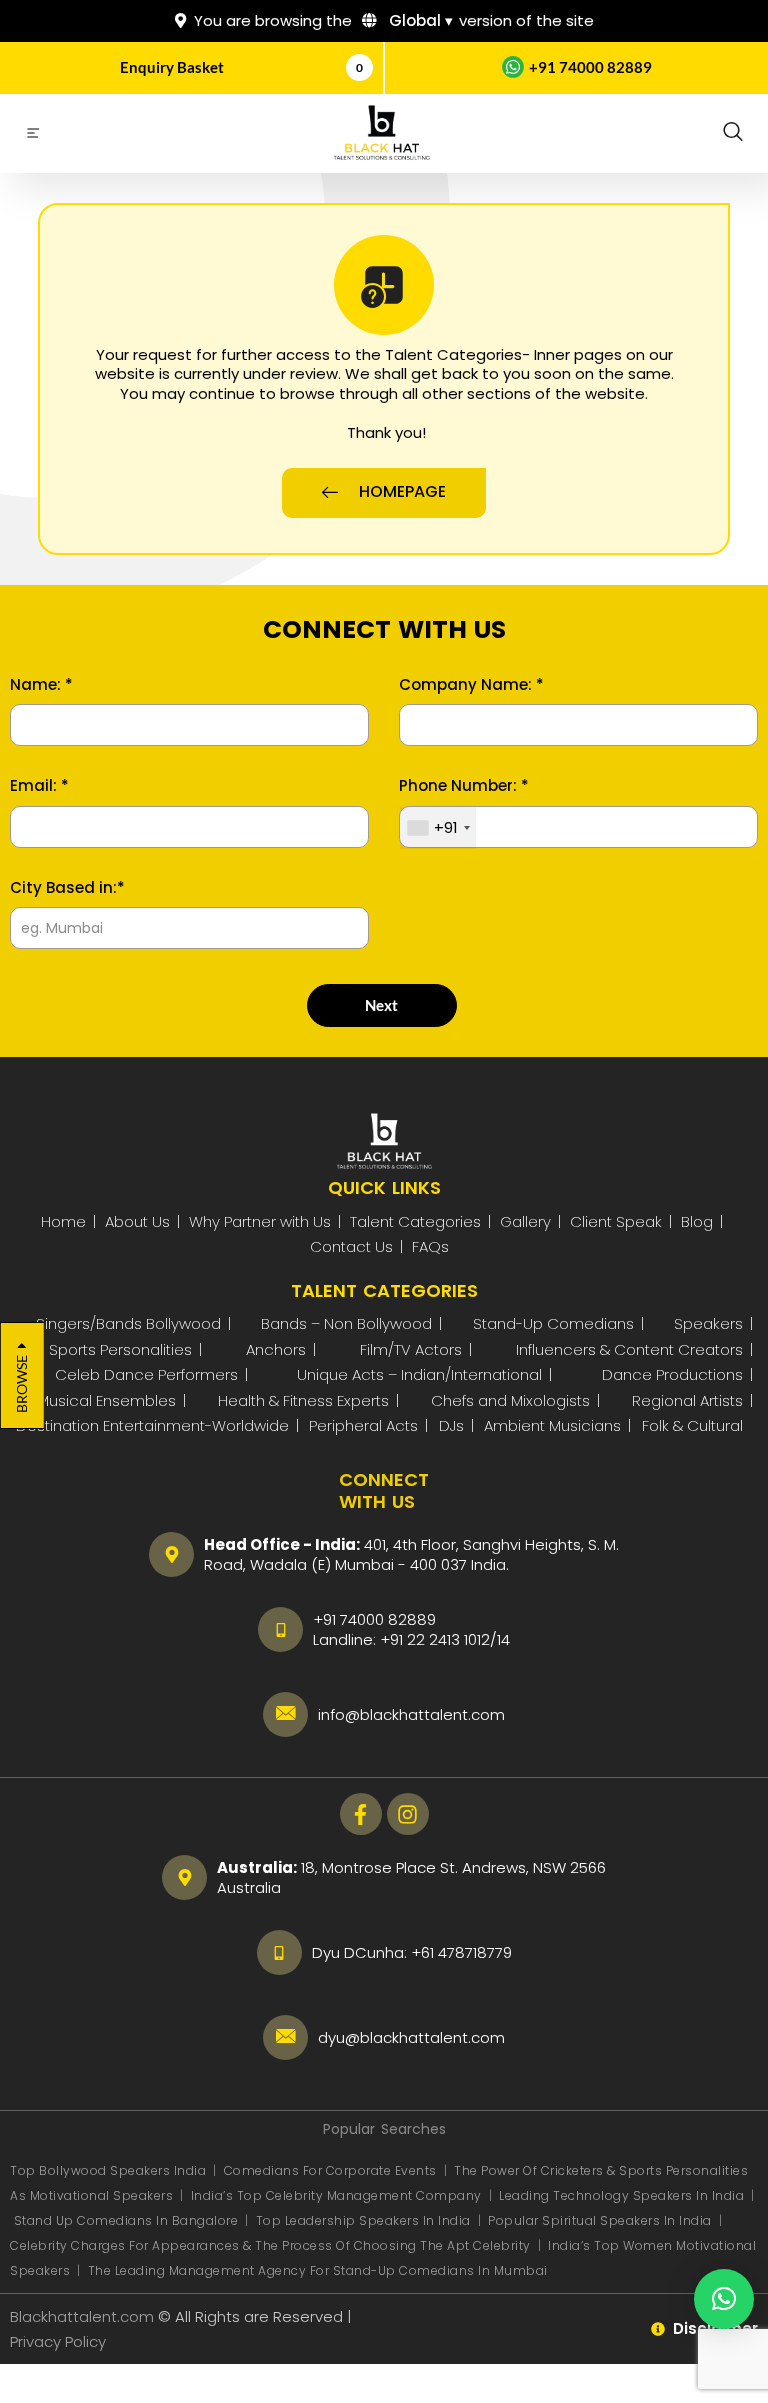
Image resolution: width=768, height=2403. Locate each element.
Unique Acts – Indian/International (419, 1374)
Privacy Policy (60, 2341)
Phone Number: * (464, 786)
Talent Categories (415, 1221)
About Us (137, 1221)
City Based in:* (67, 888)
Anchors (276, 1349)
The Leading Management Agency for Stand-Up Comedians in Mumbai (318, 2270)
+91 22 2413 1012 (435, 1639)
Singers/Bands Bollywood (128, 1323)
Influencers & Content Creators (629, 1349)
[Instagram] (408, 1814)
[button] (733, 133)
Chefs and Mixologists (510, 1400)
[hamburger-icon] (32, 136)
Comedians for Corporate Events (332, 2170)
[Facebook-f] (361, 1814)
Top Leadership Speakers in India (363, 2220)
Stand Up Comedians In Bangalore (128, 2220)
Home (63, 1221)
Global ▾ (419, 20)
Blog (697, 1221)
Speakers (708, 1323)
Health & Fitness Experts (303, 1400)
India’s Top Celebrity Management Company (338, 2195)
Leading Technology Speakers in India (623, 2195)
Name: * (41, 685)
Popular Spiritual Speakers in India (600, 2220)
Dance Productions (672, 1374)
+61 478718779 (461, 1952)
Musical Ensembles (106, 1400)
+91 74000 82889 (590, 67)
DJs (451, 1425)
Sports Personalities (120, 1349)
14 (503, 1639)
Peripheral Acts (363, 1425)
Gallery (525, 1221)
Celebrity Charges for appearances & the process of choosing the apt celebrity (270, 2245)
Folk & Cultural (692, 1425)
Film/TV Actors (411, 1349)
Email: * (39, 786)
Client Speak (616, 1221)
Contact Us (351, 1246)
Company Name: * (471, 685)
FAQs (430, 1246)
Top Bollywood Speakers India (108, 2170)
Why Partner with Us (260, 1221)
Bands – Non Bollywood (346, 1323)
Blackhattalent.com (82, 2316)
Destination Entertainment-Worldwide (152, 1425)
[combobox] (438, 828)
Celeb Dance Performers (146, 1374)
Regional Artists (687, 1400)
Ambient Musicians (552, 1425)
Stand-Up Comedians (553, 1323)
